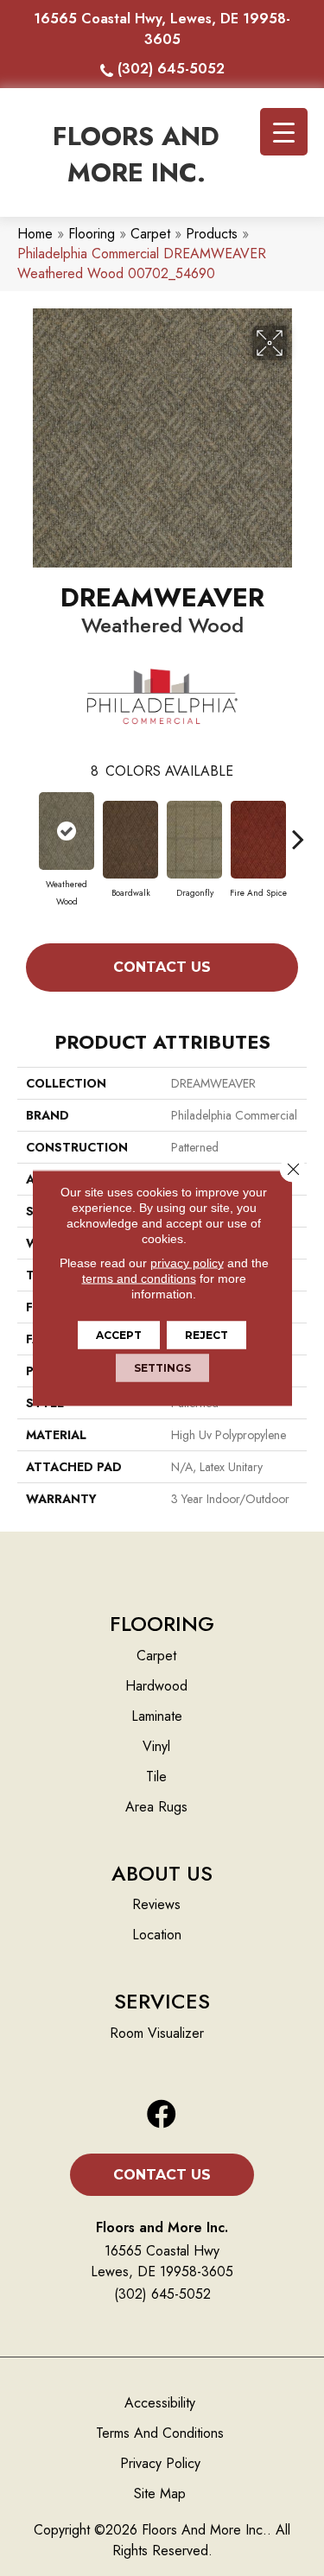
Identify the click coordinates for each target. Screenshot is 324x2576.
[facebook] (162, 2115)
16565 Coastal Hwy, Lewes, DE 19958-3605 (162, 29)
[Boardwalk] (130, 840)
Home (35, 234)
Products (212, 234)
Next (298, 830)
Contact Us (162, 967)
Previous (26, 830)
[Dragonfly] (194, 840)
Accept (119, 1335)
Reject (206, 1335)
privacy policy (187, 1263)
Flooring (92, 234)
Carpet (150, 234)
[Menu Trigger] (284, 132)
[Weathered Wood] (67, 831)
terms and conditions (139, 1278)
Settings (162, 1368)
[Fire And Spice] (258, 840)
